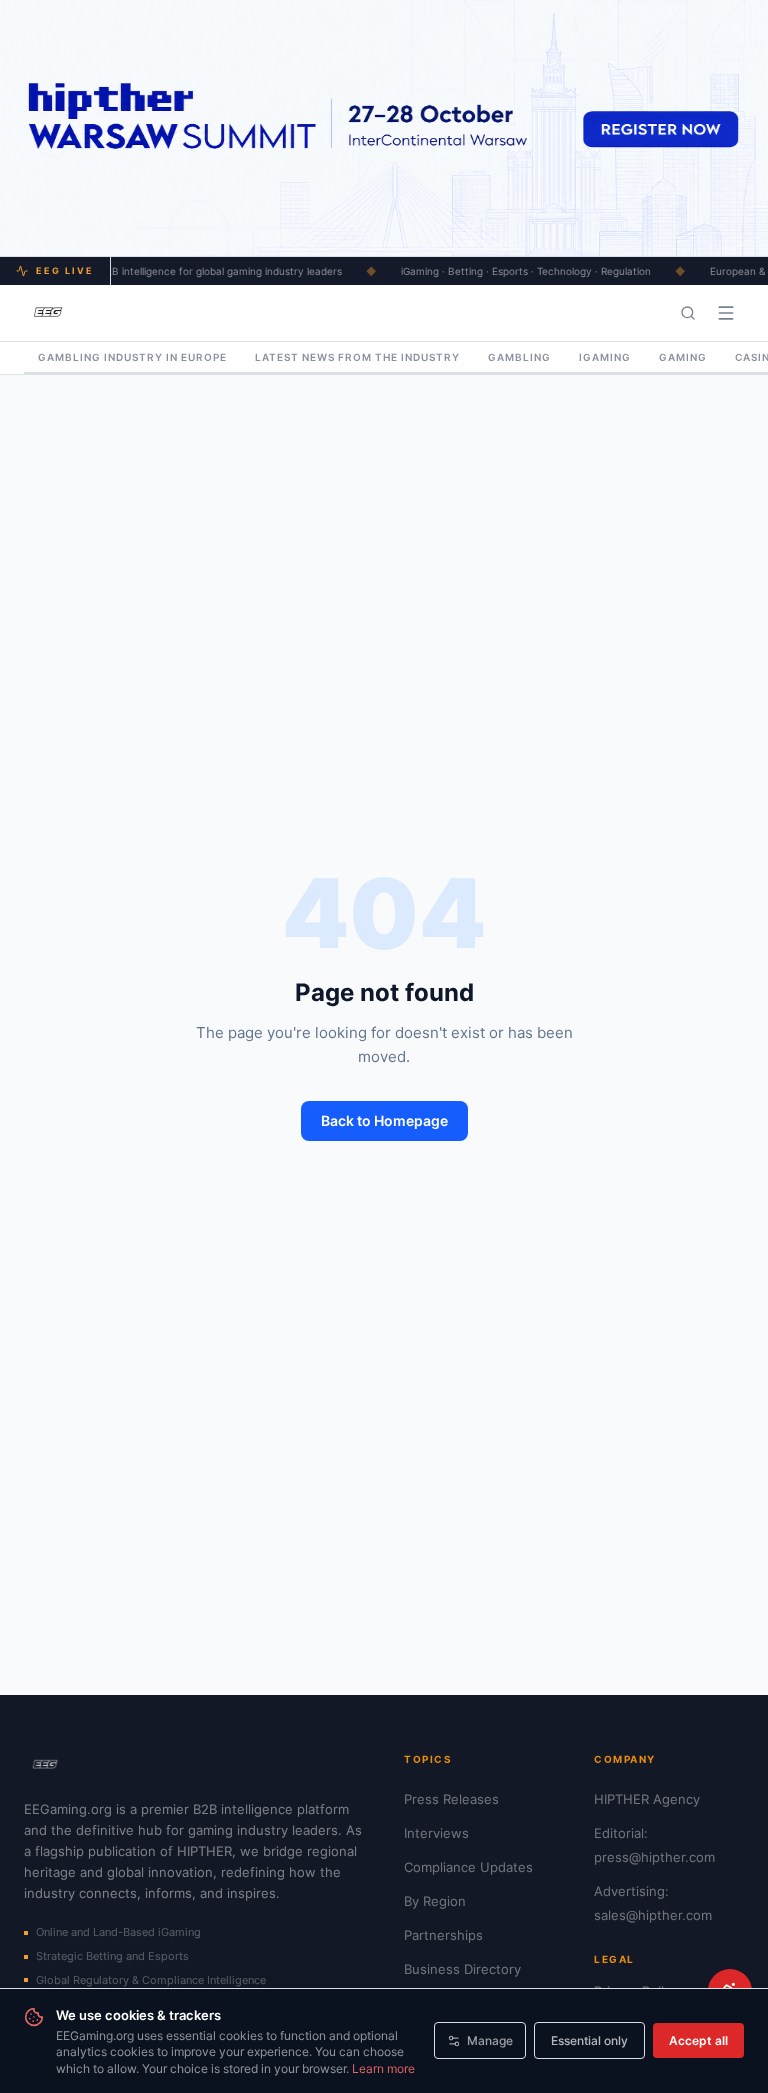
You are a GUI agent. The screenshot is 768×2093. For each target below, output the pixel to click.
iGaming (605, 357)
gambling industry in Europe (132, 357)
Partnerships (443, 1935)
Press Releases (451, 1799)
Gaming (683, 357)
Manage (490, 2040)
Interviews (436, 1833)
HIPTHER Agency (647, 1799)
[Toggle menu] (726, 313)
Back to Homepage (384, 1120)
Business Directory (462, 1969)
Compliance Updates (468, 1867)
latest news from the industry (357, 357)
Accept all (698, 2040)
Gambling (519, 357)
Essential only (589, 2040)
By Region (435, 1901)
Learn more (383, 2068)
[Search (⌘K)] (688, 313)
